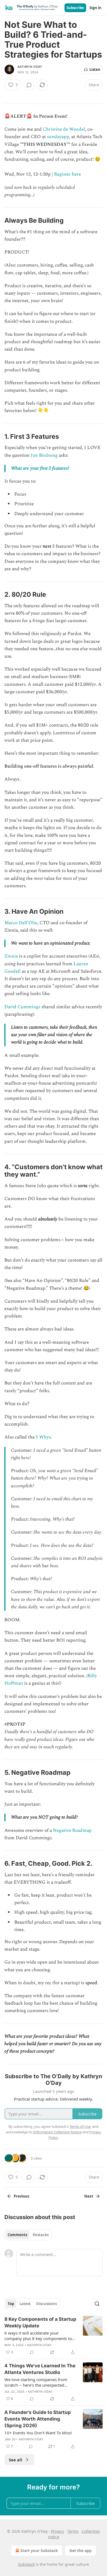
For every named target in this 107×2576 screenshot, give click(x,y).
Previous (21, 2196)
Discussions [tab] (47, 2304)
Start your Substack (39, 2551)
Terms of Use (80, 2126)
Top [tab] (11, 2304)
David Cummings (22, 1007)
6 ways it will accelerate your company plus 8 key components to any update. (38, 2336)
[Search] (97, 2304)
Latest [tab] (25, 2304)
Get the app (81, 2551)
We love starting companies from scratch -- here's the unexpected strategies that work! (36, 2382)
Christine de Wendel (64, 129)
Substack (26, 2564)
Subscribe (75, 8)
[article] (54, 2336)
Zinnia (11, 956)
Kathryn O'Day (30, 67)
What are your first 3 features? (40, 468)
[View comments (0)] (29, 85)
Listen (95, 69)
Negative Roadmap (72, 1830)
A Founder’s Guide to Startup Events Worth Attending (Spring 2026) (38, 2419)
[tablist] (28, 2235)
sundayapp (58, 137)
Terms (73, 2531)
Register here (67, 174)
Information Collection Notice (57, 2132)
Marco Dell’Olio (21, 923)
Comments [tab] (17, 2235)
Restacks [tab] (41, 2235)
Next (89, 2196)
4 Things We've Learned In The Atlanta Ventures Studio (40, 2369)
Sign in (95, 8)
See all (16, 2460)
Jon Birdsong (44, 455)
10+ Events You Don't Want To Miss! (38, 2433)
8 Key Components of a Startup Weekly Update (40, 2322)
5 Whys (43, 1437)
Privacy (57, 2531)
